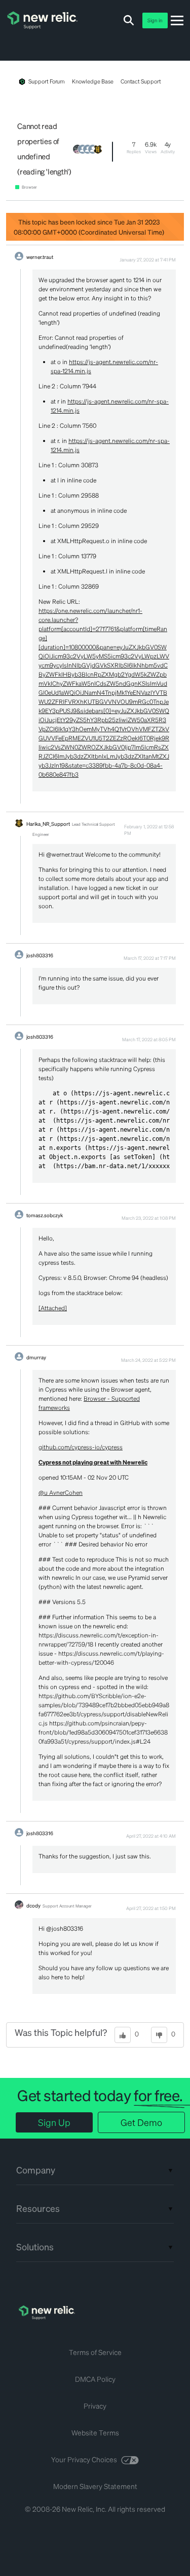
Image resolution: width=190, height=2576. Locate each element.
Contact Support (141, 81)
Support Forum (47, 81)
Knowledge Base (92, 81)
